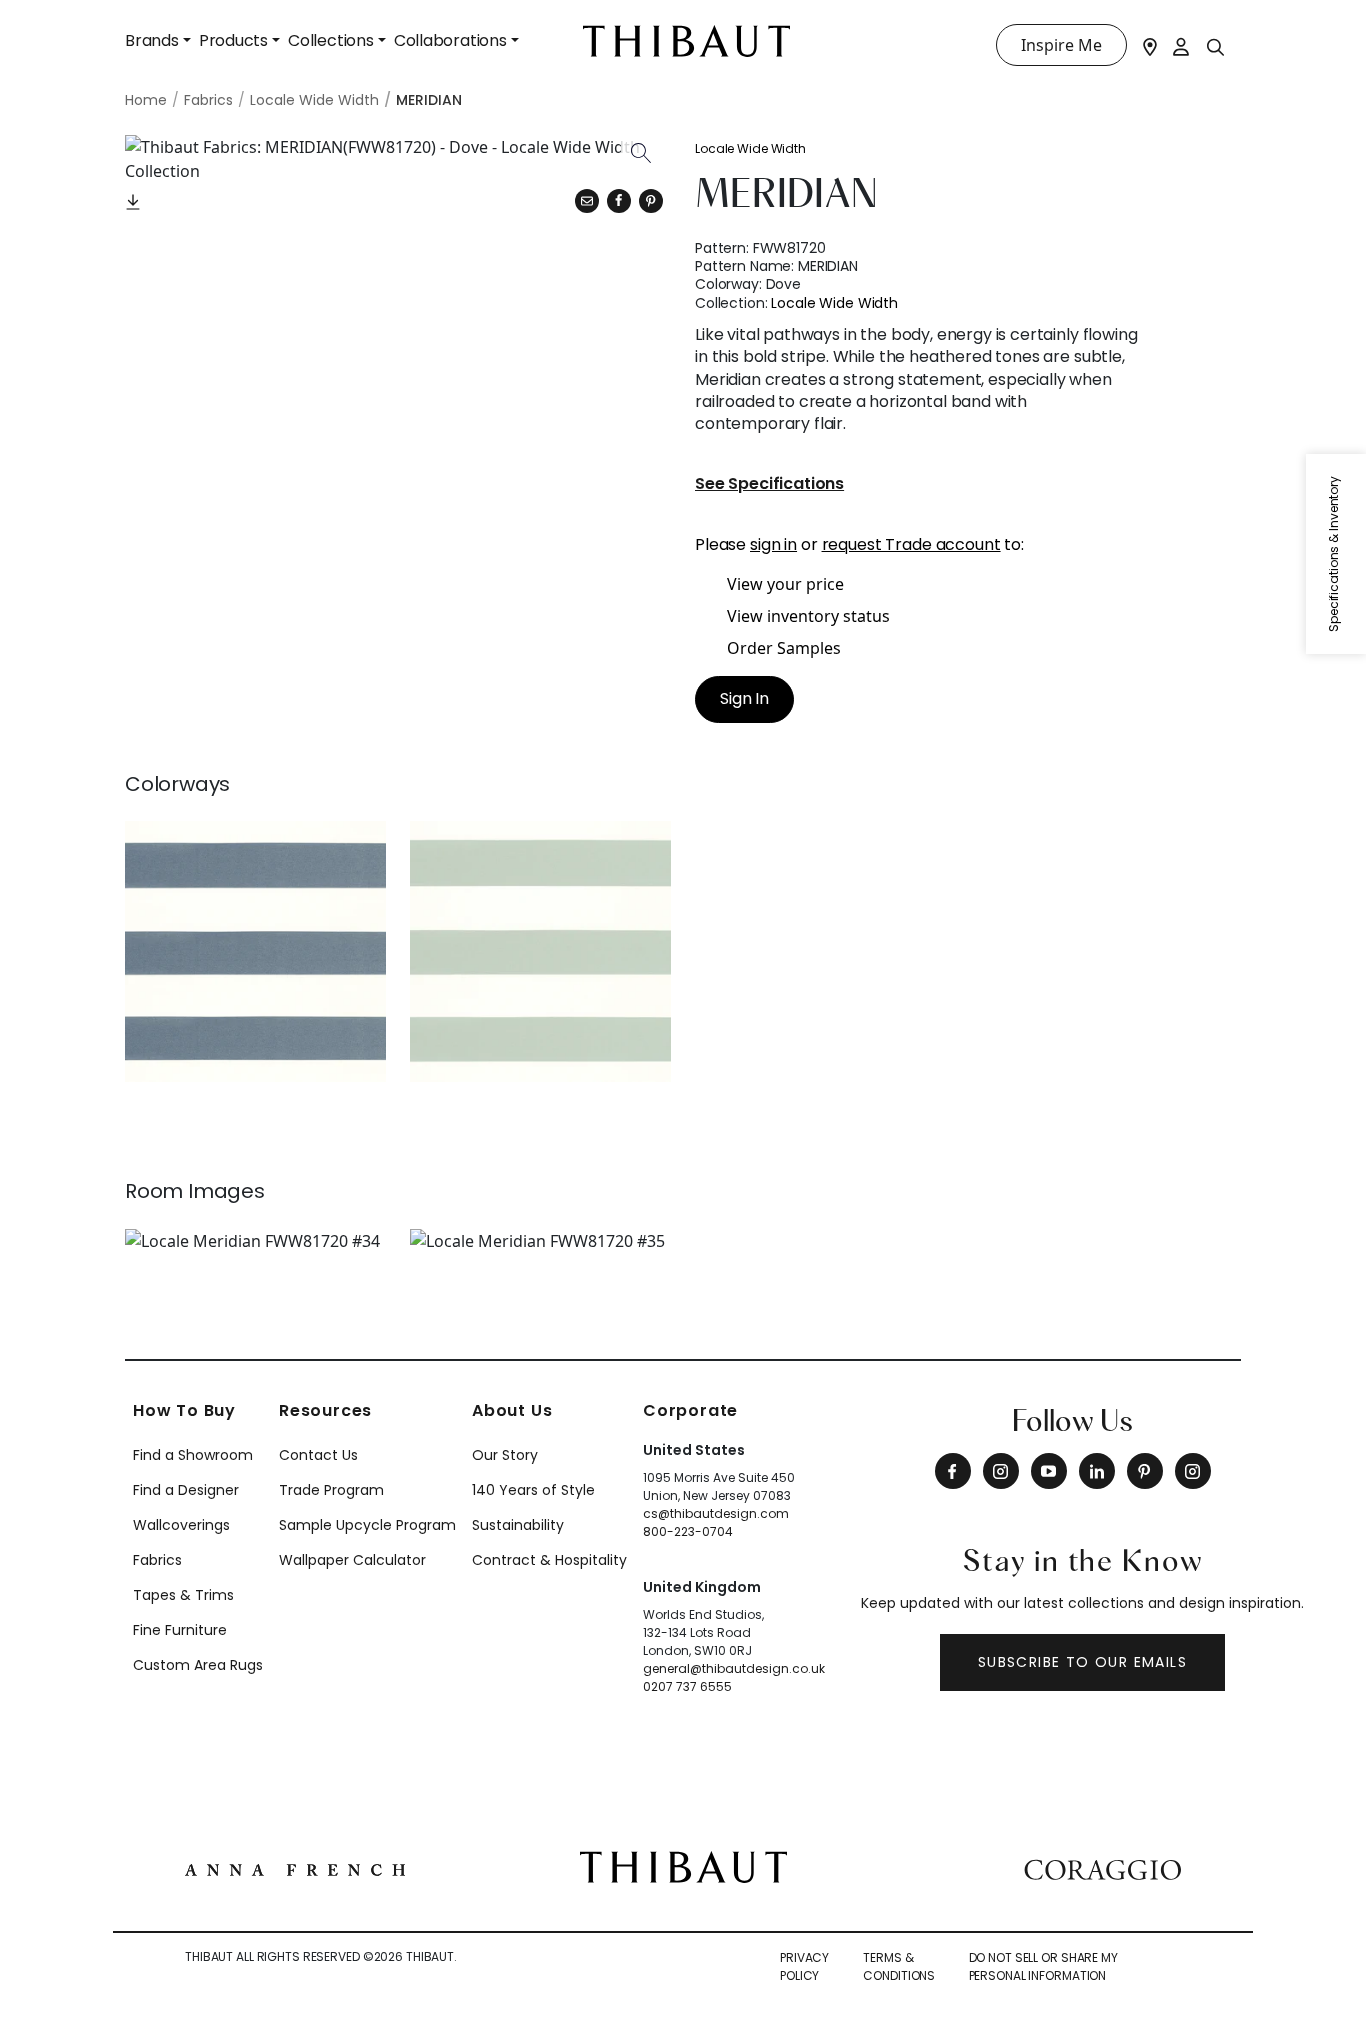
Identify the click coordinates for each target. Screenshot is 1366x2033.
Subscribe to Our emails (1082, 1662)
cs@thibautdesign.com (716, 1513)
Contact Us (318, 1455)
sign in (773, 544)
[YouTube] (1049, 1471)
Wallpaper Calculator (352, 1560)
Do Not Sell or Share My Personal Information (1043, 1966)
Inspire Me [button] (1061, 45)
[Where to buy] (1150, 45)
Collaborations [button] (450, 40)
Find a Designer (186, 1490)
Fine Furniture (180, 1630)
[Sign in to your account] (1182, 45)
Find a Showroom (193, 1455)
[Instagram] (1001, 1471)
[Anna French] (295, 1867)
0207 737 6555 (687, 1686)
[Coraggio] (1102, 1867)
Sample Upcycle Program (367, 1525)
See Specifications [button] (769, 484)
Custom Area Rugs (198, 1665)
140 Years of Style (533, 1490)
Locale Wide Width (750, 148)
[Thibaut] (683, 1866)
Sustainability (518, 1525)
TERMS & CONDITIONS (899, 1966)
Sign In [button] (744, 698)
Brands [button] (152, 40)
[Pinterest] (651, 201)
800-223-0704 (688, 1531)
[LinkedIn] (1097, 1471)
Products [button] (233, 40)
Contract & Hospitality (549, 1560)
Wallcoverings (181, 1525)
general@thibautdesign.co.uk (734, 1668)
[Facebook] (953, 1471)
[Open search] (1216, 46)
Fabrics (157, 1560)
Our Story (505, 1455)
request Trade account (911, 544)
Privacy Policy (804, 1966)
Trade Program (331, 1490)
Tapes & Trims (183, 1595)
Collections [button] (331, 40)
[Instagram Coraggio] (1193, 1471)
